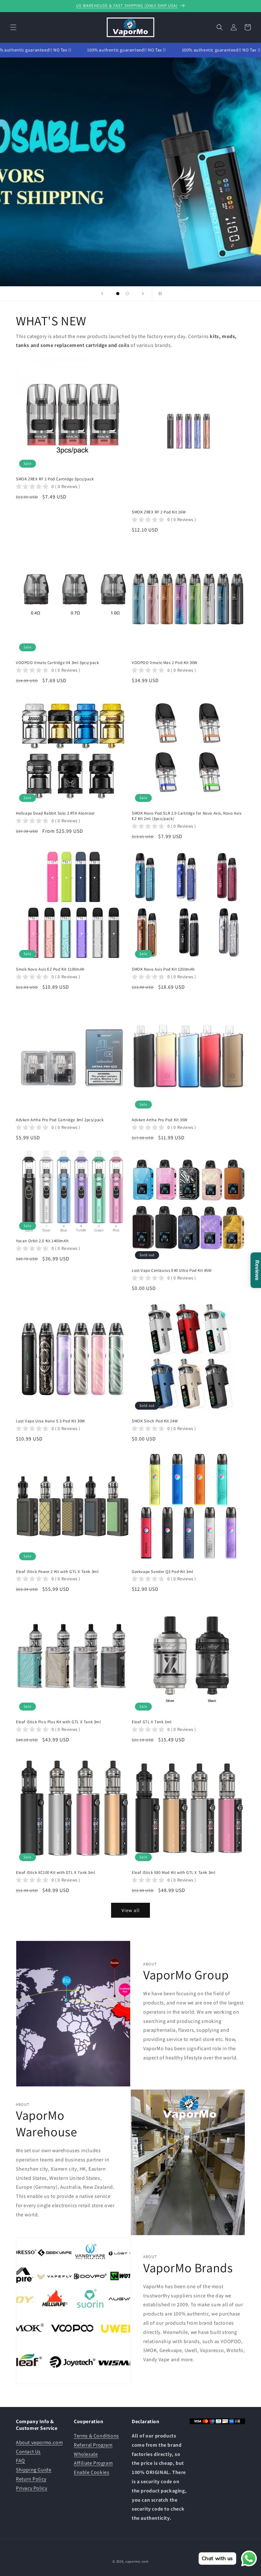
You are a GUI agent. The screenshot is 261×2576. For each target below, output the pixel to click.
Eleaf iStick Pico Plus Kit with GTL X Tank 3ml (58, 1722)
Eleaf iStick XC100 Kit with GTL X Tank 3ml (55, 1873)
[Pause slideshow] (159, 294)
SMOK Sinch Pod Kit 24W (155, 1421)
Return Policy (31, 2479)
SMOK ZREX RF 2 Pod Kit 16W (159, 512)
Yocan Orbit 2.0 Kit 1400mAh (42, 1241)
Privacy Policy (32, 2488)
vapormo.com (137, 2561)
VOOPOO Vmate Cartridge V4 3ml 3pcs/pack (57, 663)
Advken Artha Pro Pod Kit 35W (160, 1120)
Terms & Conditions (96, 2436)
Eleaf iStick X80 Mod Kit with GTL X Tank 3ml (173, 1873)
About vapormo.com (39, 2442)
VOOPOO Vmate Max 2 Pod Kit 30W (165, 663)
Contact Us (28, 2452)
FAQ (21, 2461)
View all (131, 1910)
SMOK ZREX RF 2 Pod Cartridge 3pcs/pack (55, 479)
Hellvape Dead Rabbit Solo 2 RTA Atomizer (55, 813)
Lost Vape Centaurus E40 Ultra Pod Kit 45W (172, 1271)
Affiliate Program (93, 2463)
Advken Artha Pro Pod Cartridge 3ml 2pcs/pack (60, 1120)
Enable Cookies (92, 2472)
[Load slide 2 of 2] (127, 294)
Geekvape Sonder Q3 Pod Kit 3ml (162, 1572)
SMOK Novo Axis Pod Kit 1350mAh (163, 969)
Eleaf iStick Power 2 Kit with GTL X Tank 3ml (57, 1572)
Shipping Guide (34, 2470)
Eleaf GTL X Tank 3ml (152, 1722)
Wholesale (86, 2454)
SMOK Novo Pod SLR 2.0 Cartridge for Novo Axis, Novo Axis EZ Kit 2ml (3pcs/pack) (187, 816)
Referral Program (93, 2445)
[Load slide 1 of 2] (118, 294)
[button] (13, 27)
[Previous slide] (102, 294)
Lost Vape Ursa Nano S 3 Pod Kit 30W (50, 1421)
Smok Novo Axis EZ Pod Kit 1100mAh (50, 969)
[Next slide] (143, 294)
